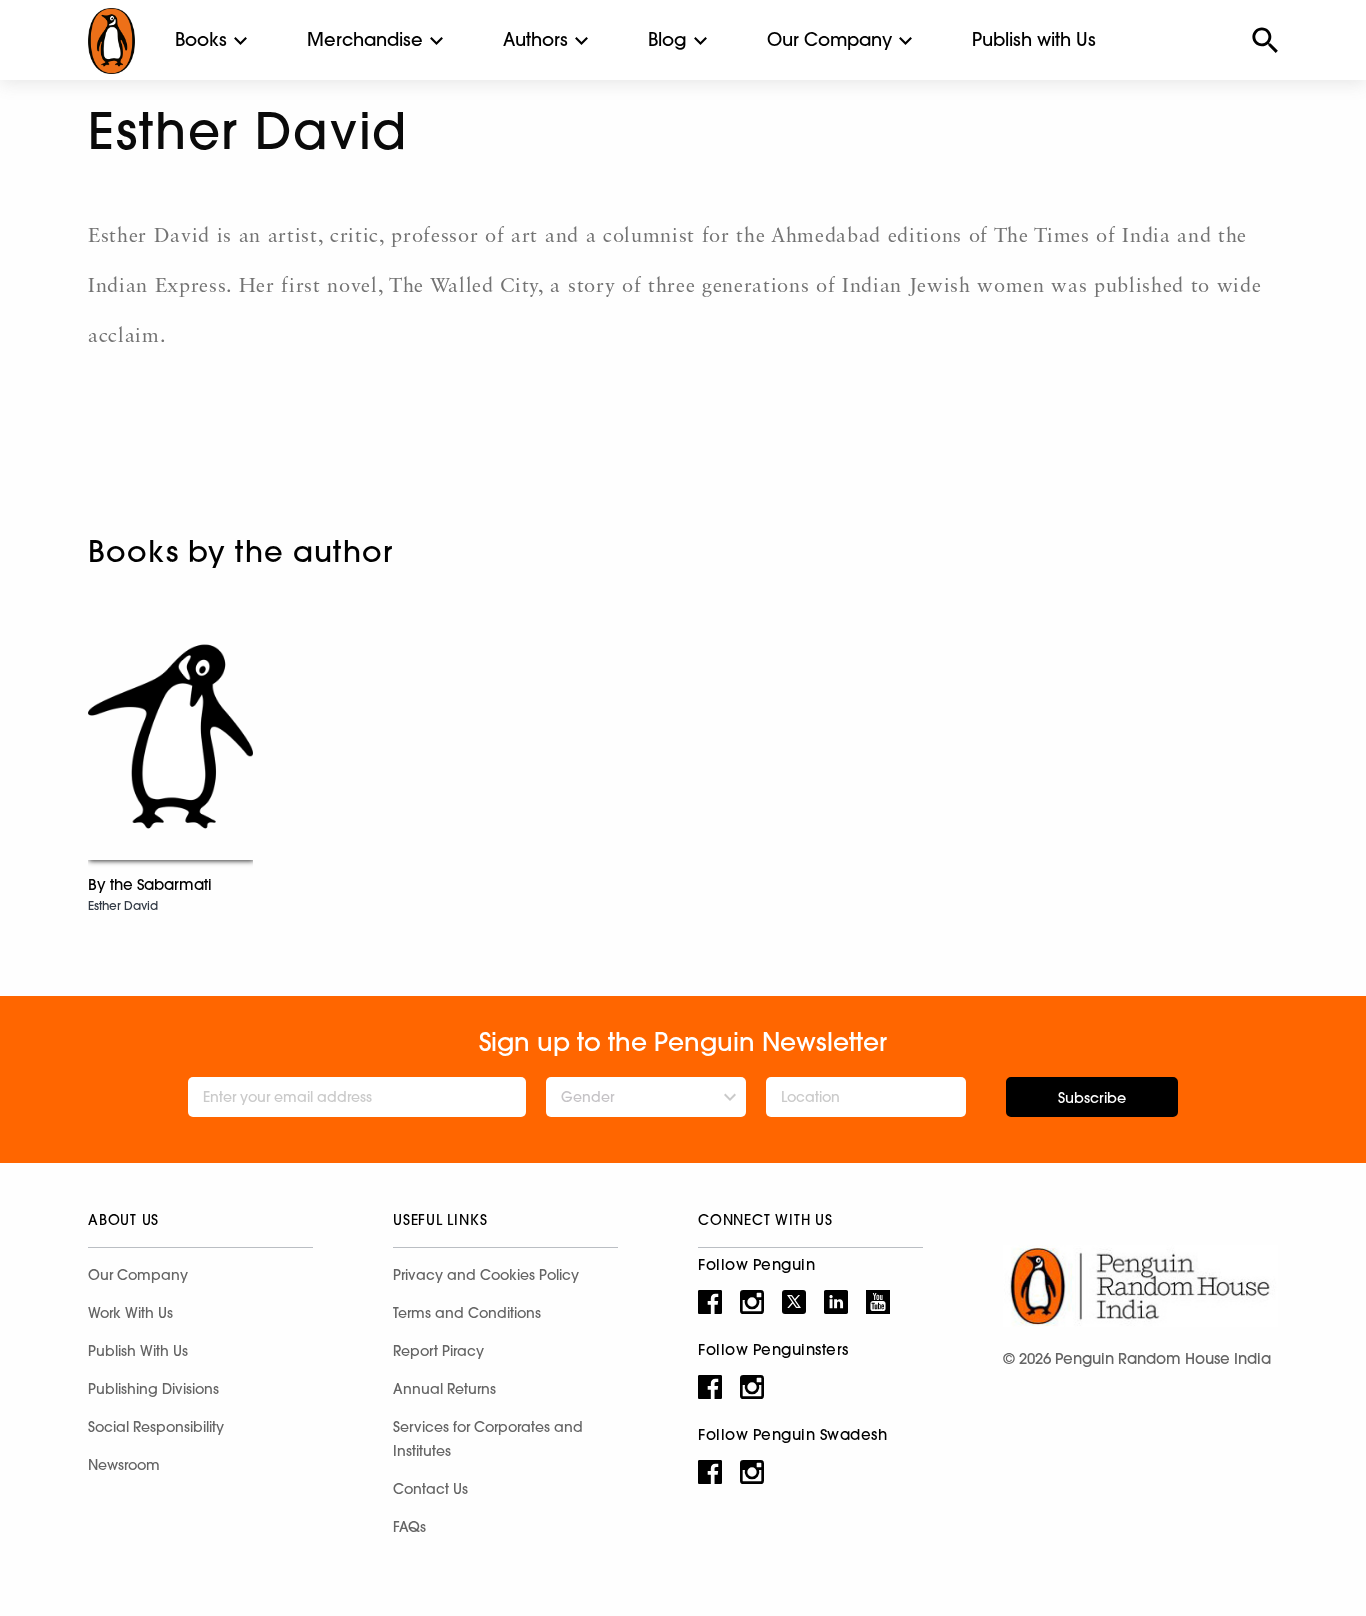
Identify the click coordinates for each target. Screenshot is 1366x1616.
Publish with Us (1034, 39)
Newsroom (124, 1465)
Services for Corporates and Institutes (488, 1439)
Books (201, 39)
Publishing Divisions (153, 1389)
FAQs (409, 1527)
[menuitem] (201, 40)
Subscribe (1092, 1098)
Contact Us (430, 1489)
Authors (535, 39)
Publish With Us (138, 1351)
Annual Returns (444, 1389)
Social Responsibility (156, 1427)
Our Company (829, 39)
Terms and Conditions (467, 1313)
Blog (667, 39)
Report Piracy (438, 1351)
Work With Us (130, 1313)
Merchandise (365, 39)
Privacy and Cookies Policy (486, 1275)
